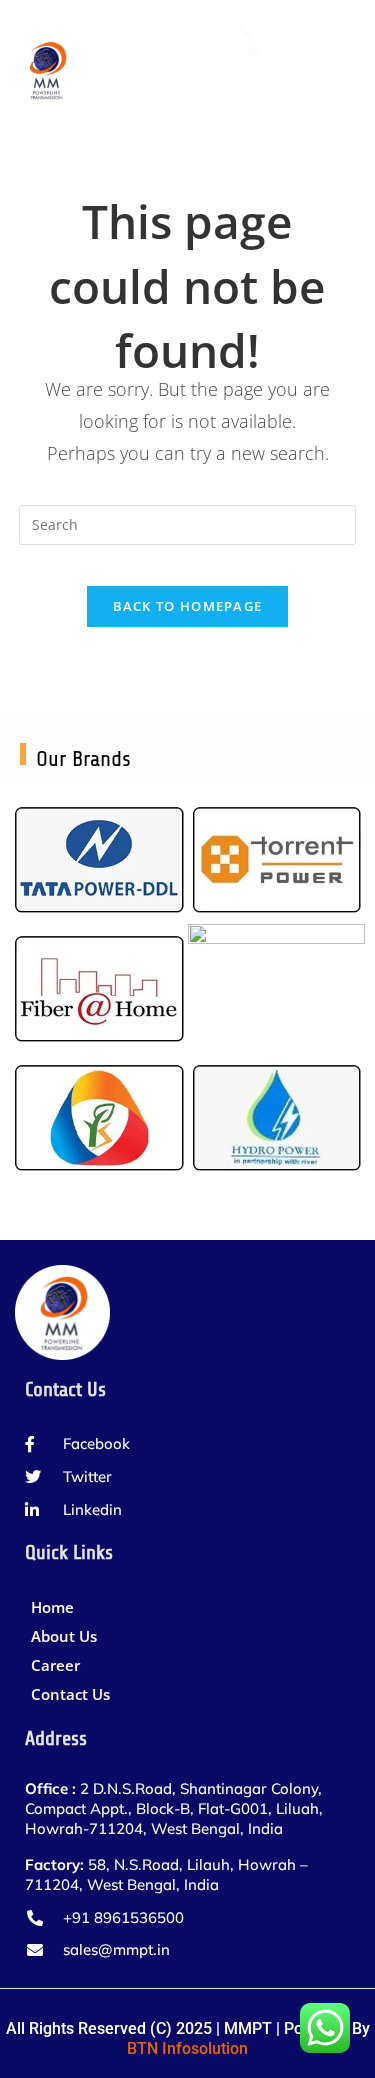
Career (55, 1665)
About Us (64, 1636)
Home (52, 1607)
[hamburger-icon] (332, 96)
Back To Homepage (188, 606)
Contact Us (70, 1694)
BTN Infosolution (187, 2048)
